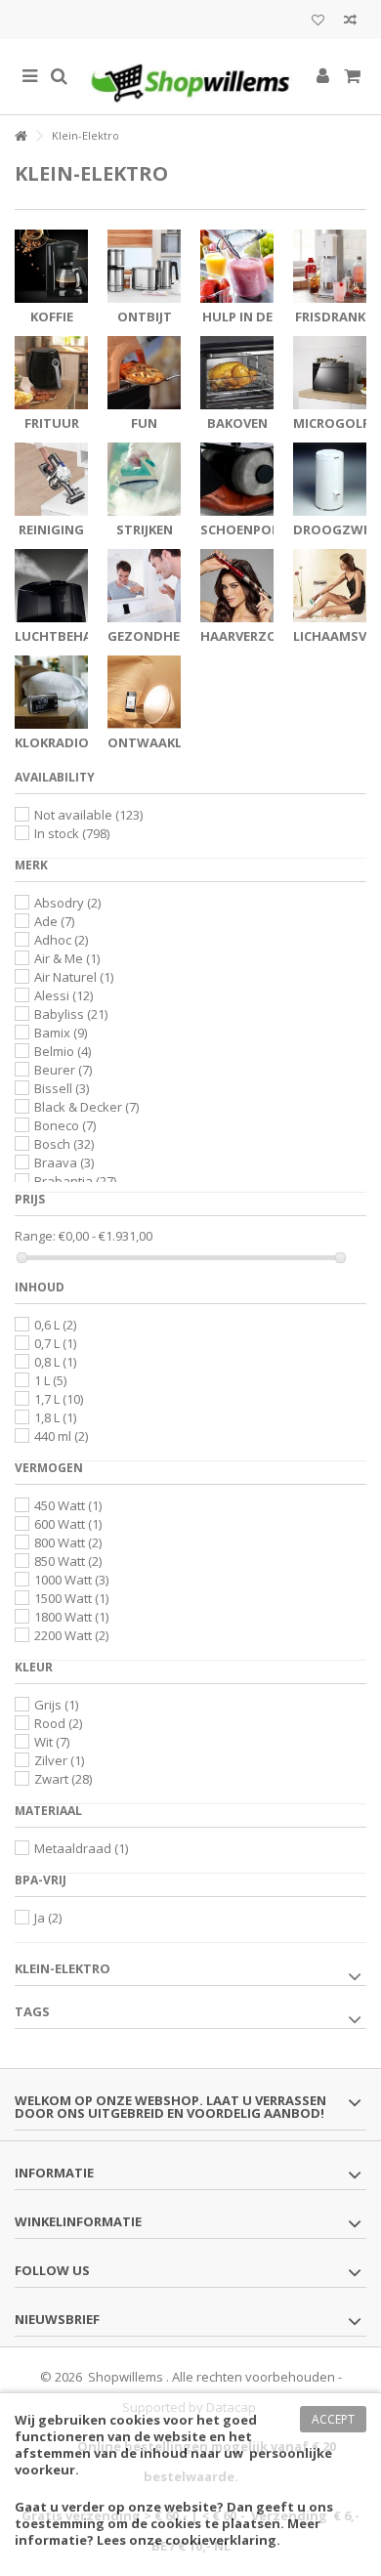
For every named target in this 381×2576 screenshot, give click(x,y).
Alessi (63, 995)
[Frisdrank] (330, 266)
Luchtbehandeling (82, 636)
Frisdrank (330, 317)
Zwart (63, 1779)
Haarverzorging (259, 636)
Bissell (62, 1088)
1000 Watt (71, 1580)
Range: (35, 1236)
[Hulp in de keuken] (237, 266)
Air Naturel (74, 977)
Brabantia (75, 1181)
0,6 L (55, 1325)
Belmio (63, 1051)
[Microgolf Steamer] (330, 373)
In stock (72, 833)
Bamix (61, 1033)
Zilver (59, 1760)
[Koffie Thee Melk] (51, 266)
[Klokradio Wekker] (51, 692)
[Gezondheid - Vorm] (144, 586)
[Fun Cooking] (144, 373)
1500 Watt (71, 1598)
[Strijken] (144, 479)
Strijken (145, 529)
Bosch (64, 1144)
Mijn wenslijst (318, 22)
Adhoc (61, 940)
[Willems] (190, 77)
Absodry (67, 903)
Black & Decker (86, 1107)
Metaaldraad (81, 1848)
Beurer (63, 1070)
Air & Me (67, 958)
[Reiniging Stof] (51, 479)
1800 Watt (71, 1617)
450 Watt (68, 1505)
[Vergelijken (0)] (350, 22)
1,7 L (59, 1399)
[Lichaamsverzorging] (330, 586)
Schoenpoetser (255, 529)
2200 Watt (71, 1635)
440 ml (61, 1436)
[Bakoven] (237, 373)
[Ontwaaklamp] (144, 692)
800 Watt (68, 1542)
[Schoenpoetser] (237, 479)
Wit (52, 1742)
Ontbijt (145, 317)
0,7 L (55, 1343)
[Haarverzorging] (237, 586)
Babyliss (71, 1014)
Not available (88, 815)
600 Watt (68, 1524)
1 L (50, 1380)
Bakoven (237, 423)
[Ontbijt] (144, 266)
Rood (58, 1723)
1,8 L (55, 1417)
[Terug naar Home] (21, 136)
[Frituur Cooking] (51, 373)
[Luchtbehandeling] (51, 586)
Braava (64, 1162)
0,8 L (55, 1362)
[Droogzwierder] (330, 479)
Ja (48, 1918)
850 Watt (68, 1561)
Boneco (65, 1125)
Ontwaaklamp (159, 742)
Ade (54, 921)
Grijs (56, 1705)
